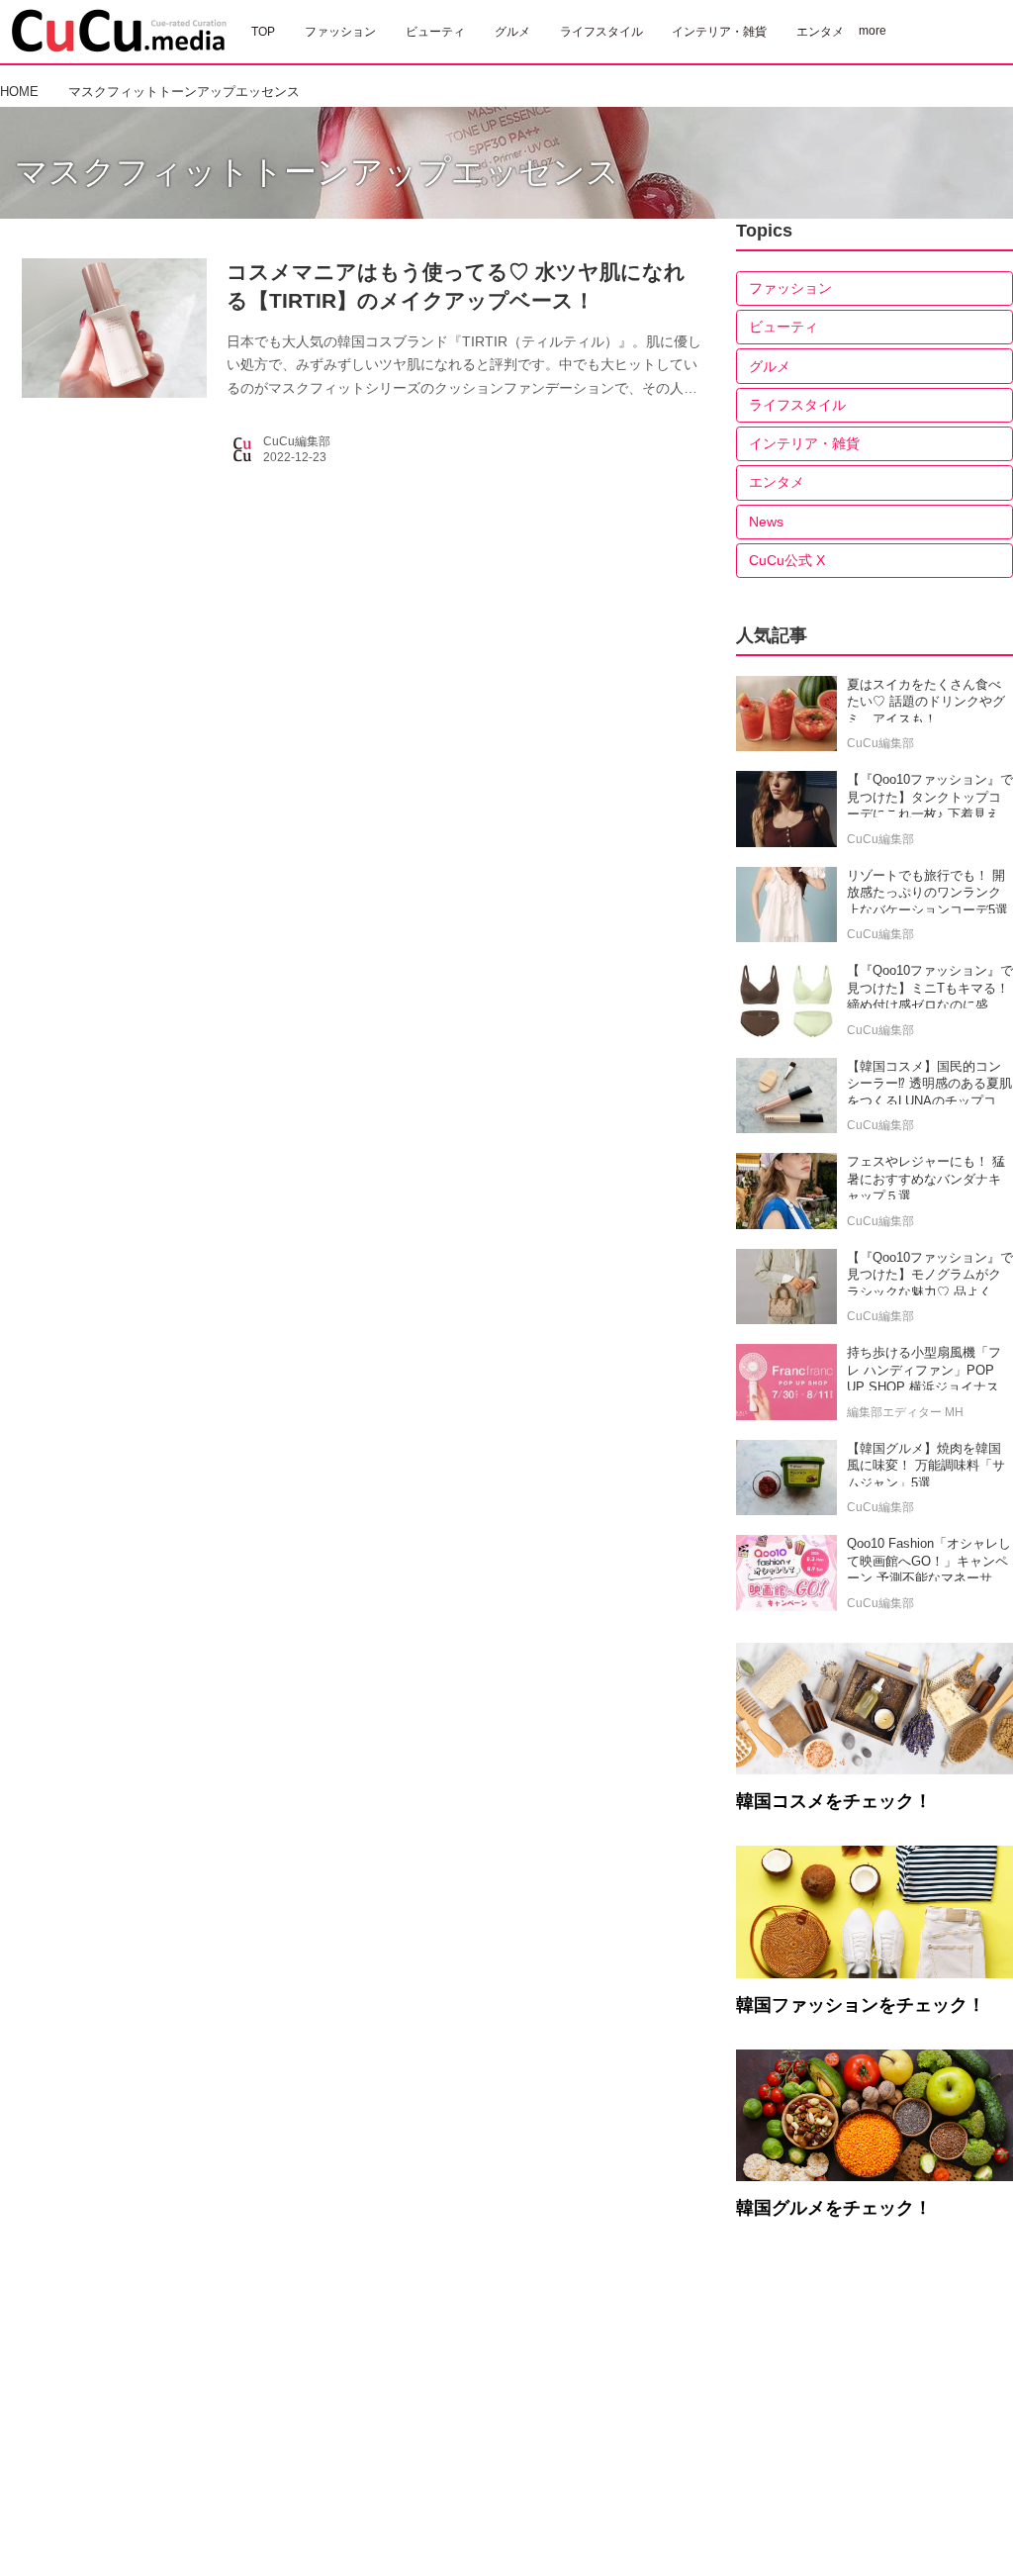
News (766, 522)
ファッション (790, 288)
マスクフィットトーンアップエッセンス (317, 172)
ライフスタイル (797, 405)
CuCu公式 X (787, 560)
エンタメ (777, 482)
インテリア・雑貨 (804, 443)
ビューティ (783, 327)
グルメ (770, 366)
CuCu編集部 (297, 441)
